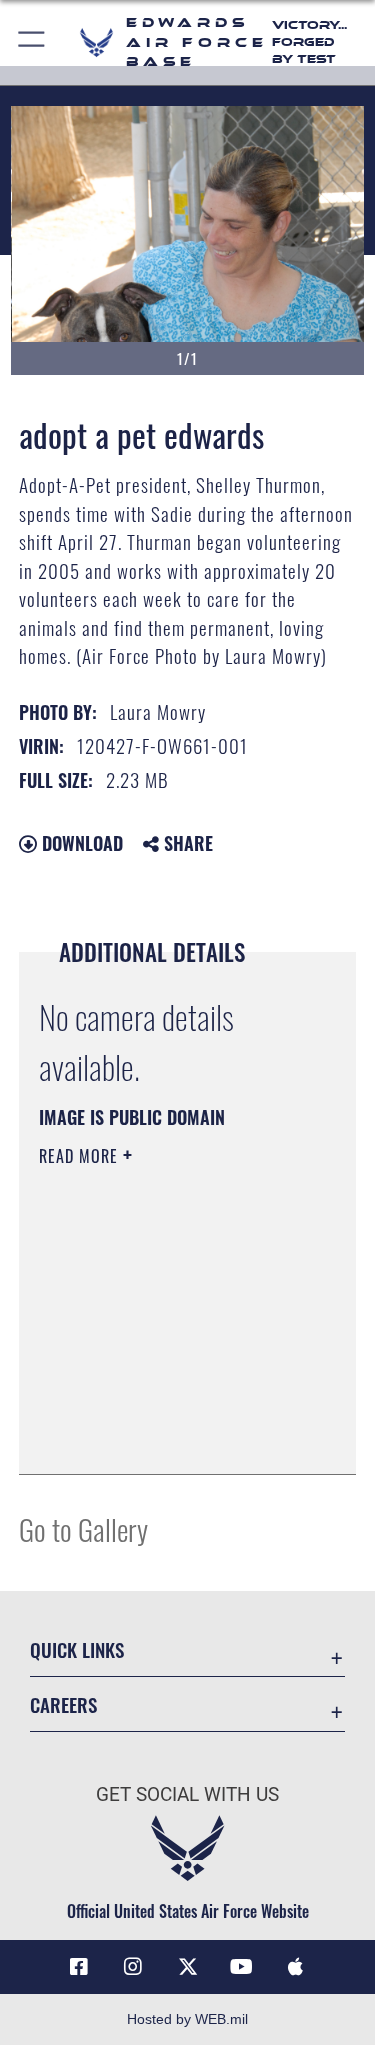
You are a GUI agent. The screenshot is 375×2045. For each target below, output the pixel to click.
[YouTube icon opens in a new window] (242, 1967)
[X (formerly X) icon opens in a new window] (188, 1967)
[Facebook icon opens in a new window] (79, 1967)
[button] (32, 42)
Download (80, 843)
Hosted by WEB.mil (187, 2019)
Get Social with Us (187, 1794)
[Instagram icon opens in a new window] (133, 1967)
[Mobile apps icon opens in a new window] (296, 1967)
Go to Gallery (83, 1528)
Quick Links (77, 1649)
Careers (63, 1704)
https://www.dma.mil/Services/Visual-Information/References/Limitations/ (160, 1409)
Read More (81, 1156)
